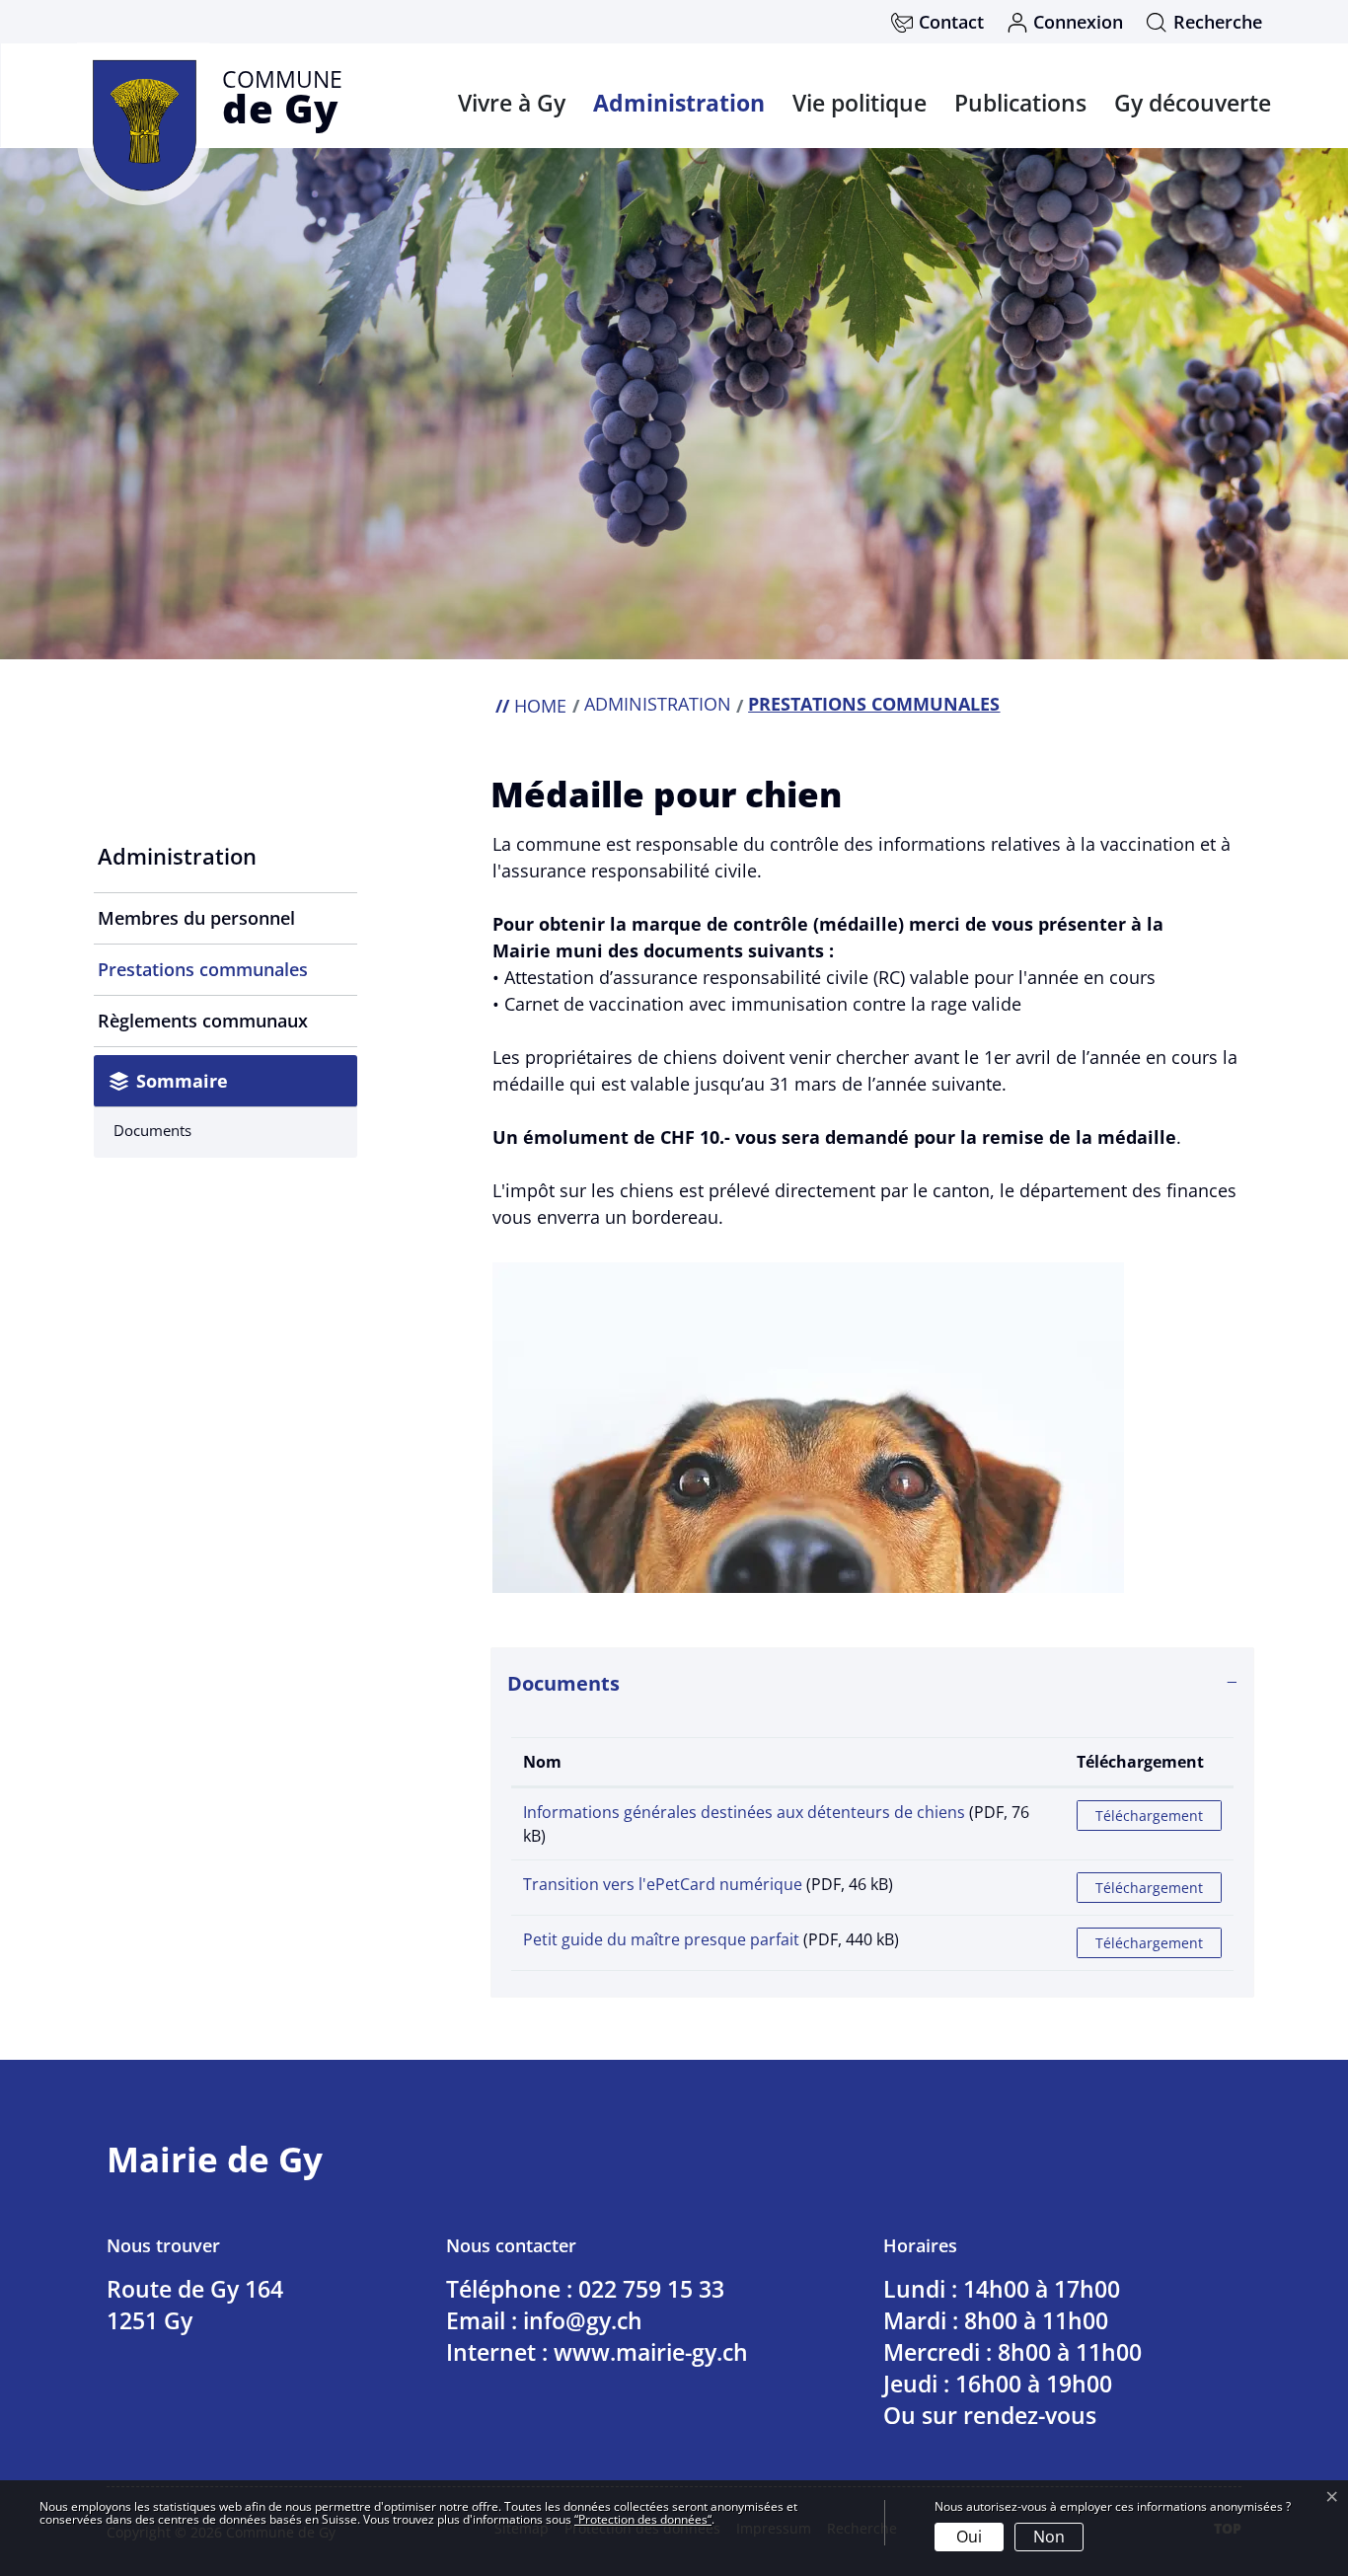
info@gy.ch (583, 2320)
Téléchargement (1140, 1762)
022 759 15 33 (651, 2289)
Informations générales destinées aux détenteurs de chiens (744, 1812)
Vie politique (860, 103)
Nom (542, 1762)
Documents (152, 1130)
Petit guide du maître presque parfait (661, 1939)
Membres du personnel (196, 918)
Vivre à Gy (512, 103)
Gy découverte (1193, 103)
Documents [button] (563, 1683)
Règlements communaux (203, 1021)
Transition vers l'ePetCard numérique (663, 1884)
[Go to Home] (531, 706)
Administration (679, 103)
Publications (1020, 103)
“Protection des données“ (643, 2519)
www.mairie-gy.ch (651, 2352)
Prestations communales (203, 976)
